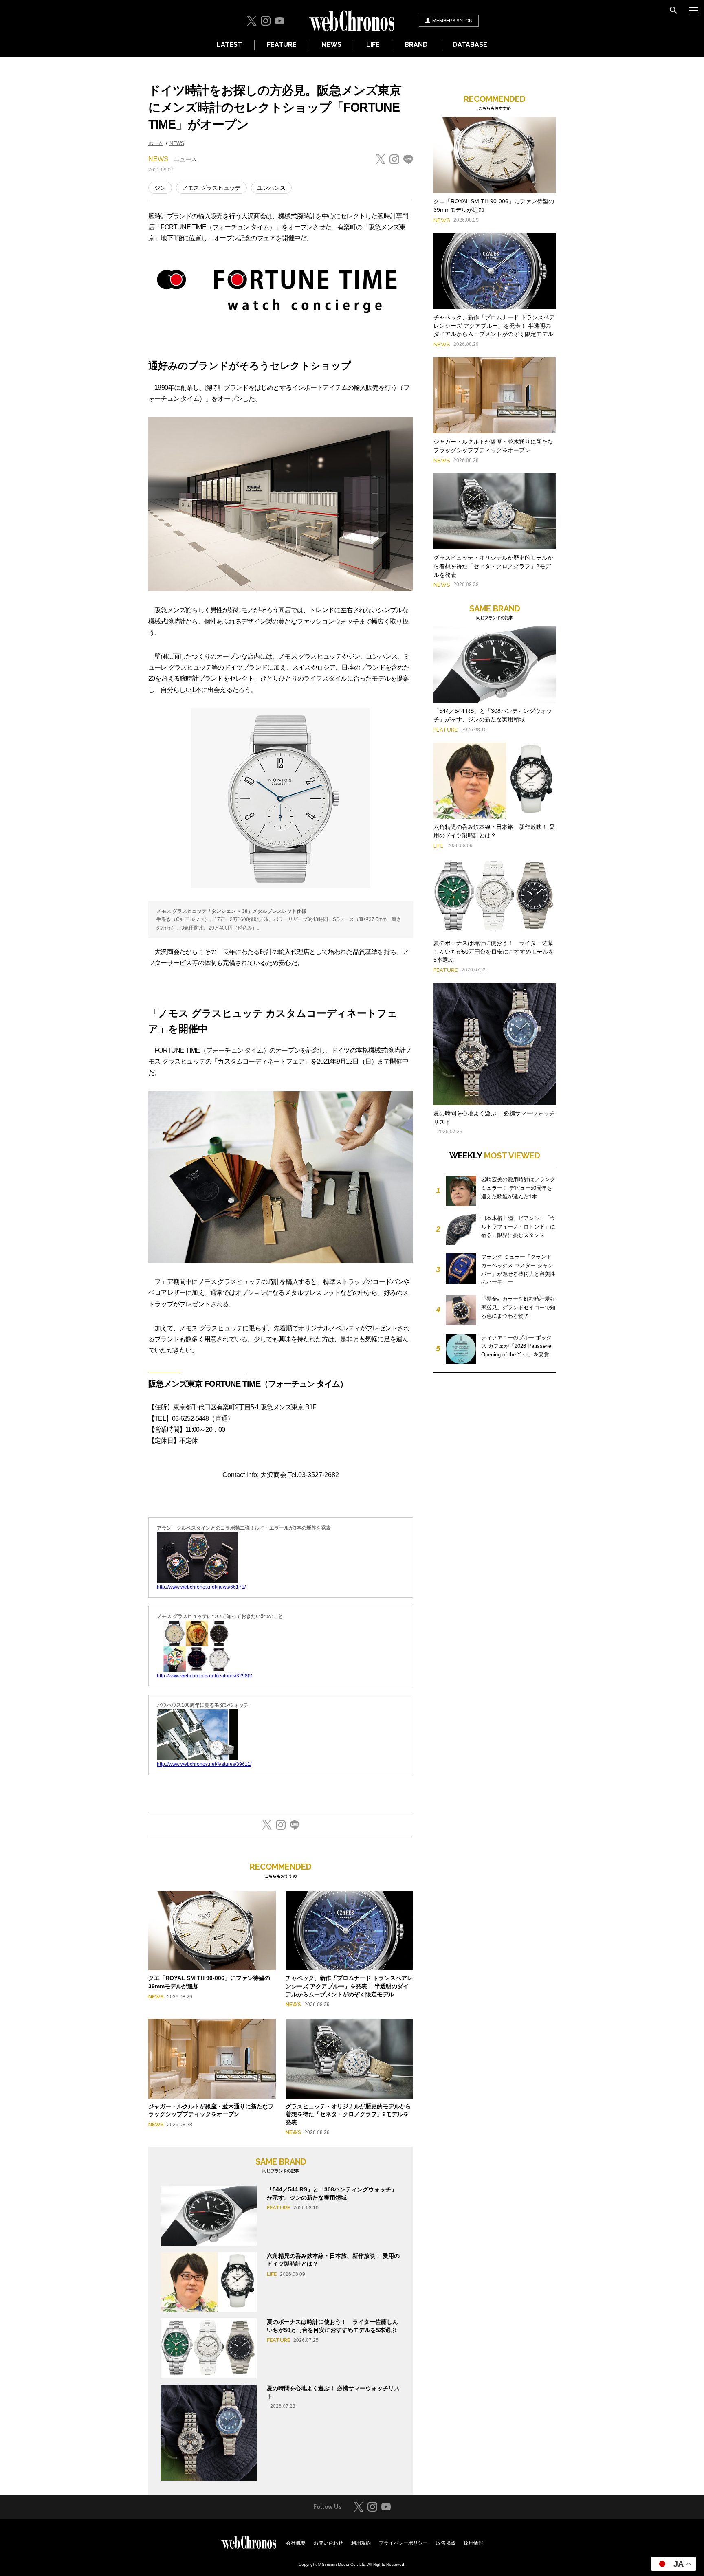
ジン (160, 188)
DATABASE (470, 45)
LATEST (229, 45)
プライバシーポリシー (403, 2543)
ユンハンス (271, 188)
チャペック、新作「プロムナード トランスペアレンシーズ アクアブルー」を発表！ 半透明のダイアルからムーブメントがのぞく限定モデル (349, 1986)
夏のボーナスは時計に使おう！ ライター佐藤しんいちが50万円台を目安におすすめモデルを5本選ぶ (494, 952)
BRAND (416, 45)
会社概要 (296, 2543)
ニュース (185, 159)
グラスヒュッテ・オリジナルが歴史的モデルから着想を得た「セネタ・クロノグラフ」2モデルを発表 (348, 2114)
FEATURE (282, 45)
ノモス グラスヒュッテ (211, 188)
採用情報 (473, 2543)
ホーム (156, 143)
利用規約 (361, 2543)
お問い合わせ (328, 2543)
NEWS (331, 45)
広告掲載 (446, 2543)
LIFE (373, 45)
